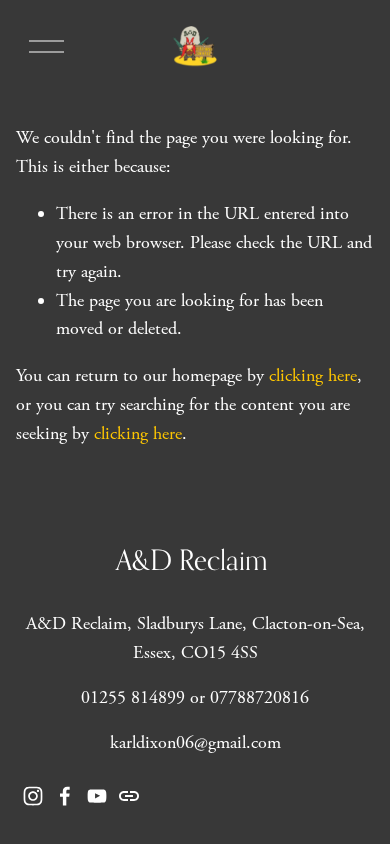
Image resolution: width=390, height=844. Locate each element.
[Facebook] (65, 796)
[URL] (129, 796)
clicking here (313, 375)
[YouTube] (97, 796)
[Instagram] (33, 796)
